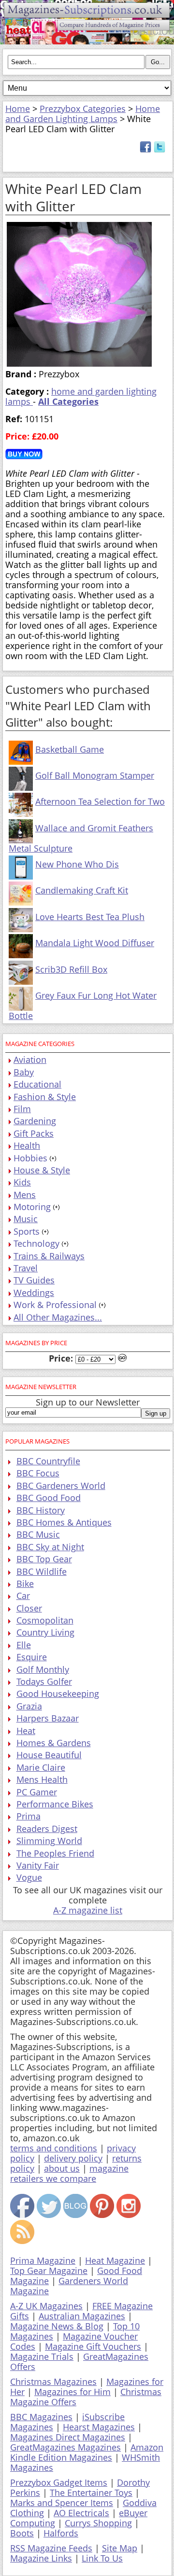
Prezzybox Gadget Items (59, 2482)
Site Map (120, 2548)
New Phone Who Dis (77, 864)
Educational (37, 1084)
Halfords (61, 2533)
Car (23, 1596)
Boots (22, 2533)
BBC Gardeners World (61, 1486)
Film (22, 1109)
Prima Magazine (43, 2260)
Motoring (32, 1207)
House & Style (42, 1170)
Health (27, 1145)
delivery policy (73, 2158)
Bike (25, 1584)
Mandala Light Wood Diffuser (95, 943)
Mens (25, 1195)
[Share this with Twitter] (159, 150)
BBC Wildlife (42, 1571)
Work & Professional (55, 1305)
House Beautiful (49, 1755)
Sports (27, 1231)
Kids (22, 1182)
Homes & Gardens (54, 1743)
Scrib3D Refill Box (71, 969)
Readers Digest (47, 1829)
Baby (24, 1072)
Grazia (29, 1706)
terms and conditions (54, 2148)
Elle (24, 1645)
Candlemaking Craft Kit (82, 890)
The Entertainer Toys (91, 2493)
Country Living (45, 1632)
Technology (36, 1243)
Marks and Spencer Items (62, 2503)
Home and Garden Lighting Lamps (83, 114)
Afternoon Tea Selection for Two (100, 801)
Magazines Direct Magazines (68, 2437)
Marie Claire (41, 1767)
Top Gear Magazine (49, 2271)
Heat (26, 1731)
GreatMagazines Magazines (65, 2447)
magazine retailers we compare (69, 2173)
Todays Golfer (44, 1681)
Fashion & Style (45, 1097)
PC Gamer (37, 1792)
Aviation (30, 1060)
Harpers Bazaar (48, 1718)
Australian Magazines (82, 2316)
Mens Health (42, 1779)
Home (18, 109)
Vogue (29, 1877)
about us (62, 2168)
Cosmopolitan (45, 1620)
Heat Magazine (115, 2260)
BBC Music (38, 1534)
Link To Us (102, 2558)
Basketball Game (70, 749)
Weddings (34, 1293)
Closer (29, 1608)
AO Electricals (81, 2513)
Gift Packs (34, 1133)
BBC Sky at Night (50, 1547)
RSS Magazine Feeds (51, 2548)
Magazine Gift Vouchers (93, 2346)
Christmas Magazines (53, 2382)
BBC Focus (38, 1473)
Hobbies (30, 1158)
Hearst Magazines (99, 2427)
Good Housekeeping (58, 1694)
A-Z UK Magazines (46, 2306)
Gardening (35, 1121)
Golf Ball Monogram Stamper (95, 775)
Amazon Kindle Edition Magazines (87, 2452)
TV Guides (34, 1280)
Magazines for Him (72, 2392)
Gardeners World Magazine (69, 2286)
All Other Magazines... (58, 1317)
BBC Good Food (49, 1498)
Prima (29, 1816)
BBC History (41, 1510)
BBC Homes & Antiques (64, 1522)
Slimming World (49, 1841)
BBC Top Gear (44, 1559)
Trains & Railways (49, 1256)
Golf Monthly (43, 1669)
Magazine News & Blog (57, 2326)
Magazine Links (41, 2558)
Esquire (32, 1657)
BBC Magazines (41, 2417)
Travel (26, 1268)
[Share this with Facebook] (145, 150)
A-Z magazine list (88, 1910)
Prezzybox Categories (83, 109)
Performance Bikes (55, 1804)
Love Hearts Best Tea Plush (90, 917)
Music (26, 1219)
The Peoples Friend (55, 1853)
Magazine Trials (42, 2356)
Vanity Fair (38, 1865)
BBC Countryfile (48, 1461)
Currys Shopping (98, 2523)
